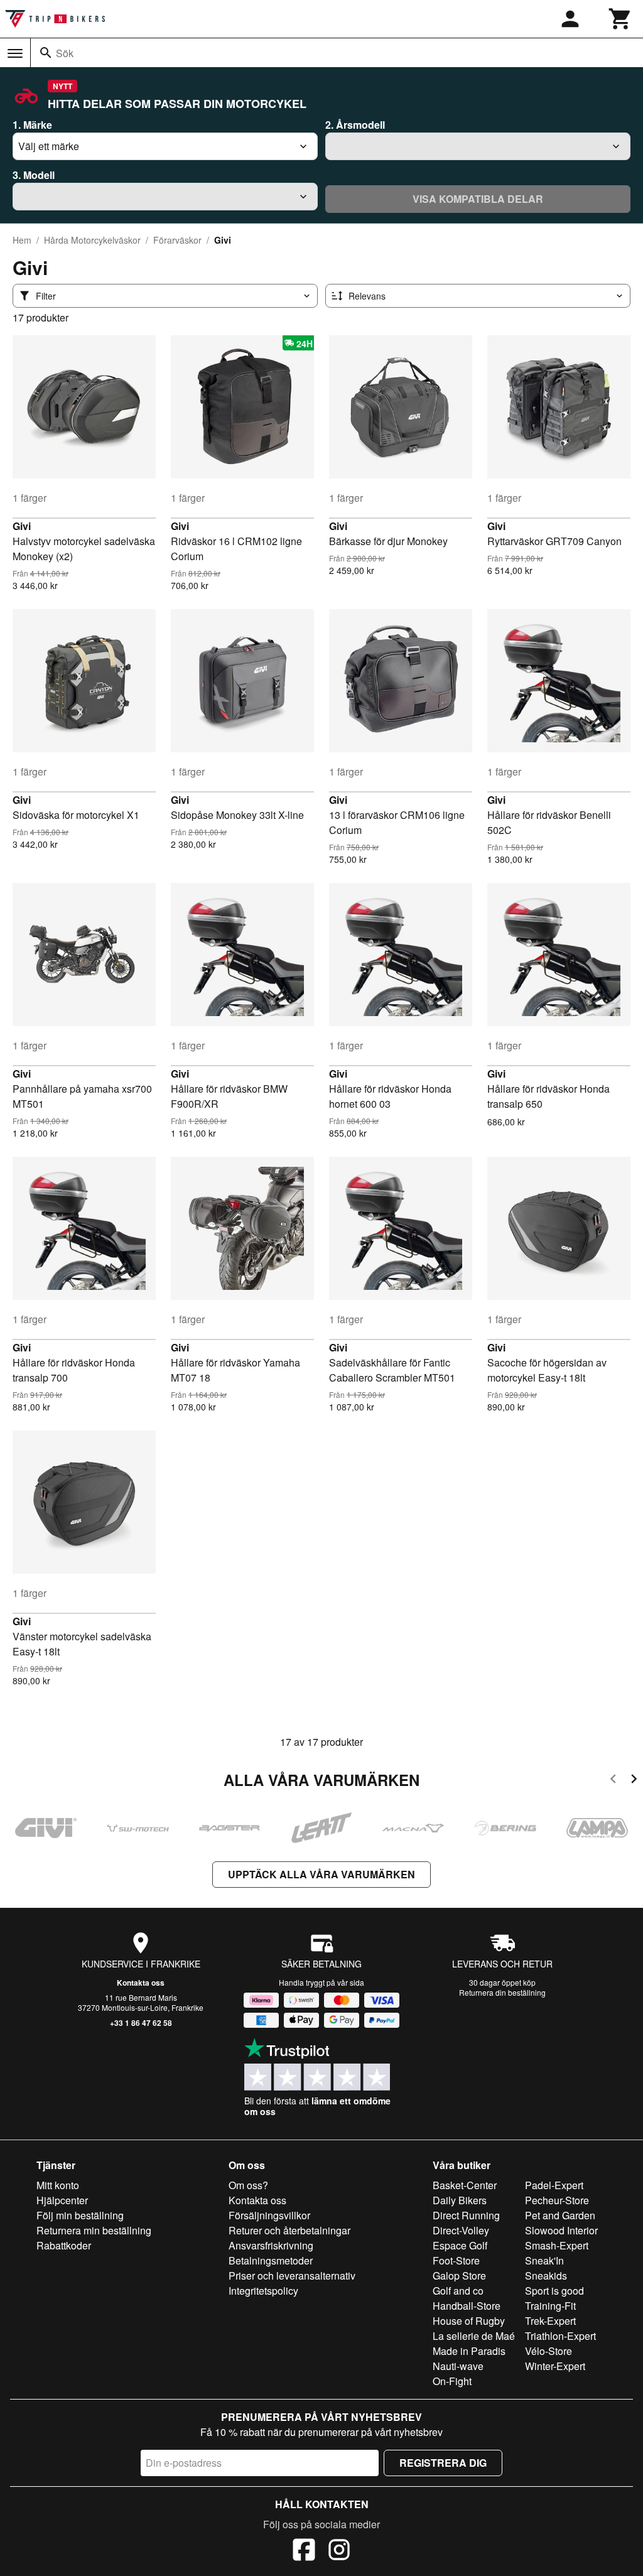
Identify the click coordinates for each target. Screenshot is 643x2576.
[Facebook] (304, 2552)
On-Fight (452, 2381)
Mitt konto (58, 2185)
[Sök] (46, 53)
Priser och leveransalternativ (292, 2276)
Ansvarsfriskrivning (271, 2245)
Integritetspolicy (263, 2291)
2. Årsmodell (355, 125)
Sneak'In (544, 2260)
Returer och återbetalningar (289, 2230)
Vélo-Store (548, 2351)
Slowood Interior (561, 2230)
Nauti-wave (458, 2366)
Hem (22, 240)
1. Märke (32, 125)
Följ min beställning (80, 2215)
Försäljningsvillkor (269, 2215)
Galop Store (459, 2276)
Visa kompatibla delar (478, 199)
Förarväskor (177, 240)
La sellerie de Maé (474, 2336)
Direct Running (466, 2215)
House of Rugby (469, 2321)
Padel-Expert (554, 2185)
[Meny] (15, 53)
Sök (65, 53)
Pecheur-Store (557, 2200)
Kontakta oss (141, 1983)
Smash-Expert (557, 2245)
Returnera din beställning (502, 1992)
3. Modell (34, 175)
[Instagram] (339, 2552)
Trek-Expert (550, 2321)
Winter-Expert (555, 2366)
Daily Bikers (460, 2200)
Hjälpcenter (62, 2200)
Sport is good (554, 2291)
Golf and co (458, 2291)
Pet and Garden (560, 2215)
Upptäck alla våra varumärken (321, 1874)
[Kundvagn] (620, 19)
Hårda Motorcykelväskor (92, 240)
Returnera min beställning (94, 2230)
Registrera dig (443, 2463)
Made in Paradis (469, 2351)
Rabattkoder (64, 2245)
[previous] (613, 1781)
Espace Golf (460, 2245)
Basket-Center (465, 2185)
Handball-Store (467, 2306)
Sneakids (546, 2276)
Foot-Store (456, 2260)
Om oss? (248, 2185)
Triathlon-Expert (560, 2336)
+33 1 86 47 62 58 (141, 2023)
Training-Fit (550, 2306)
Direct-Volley (461, 2230)
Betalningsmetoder (271, 2260)
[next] (634, 1781)
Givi (22, 526)
